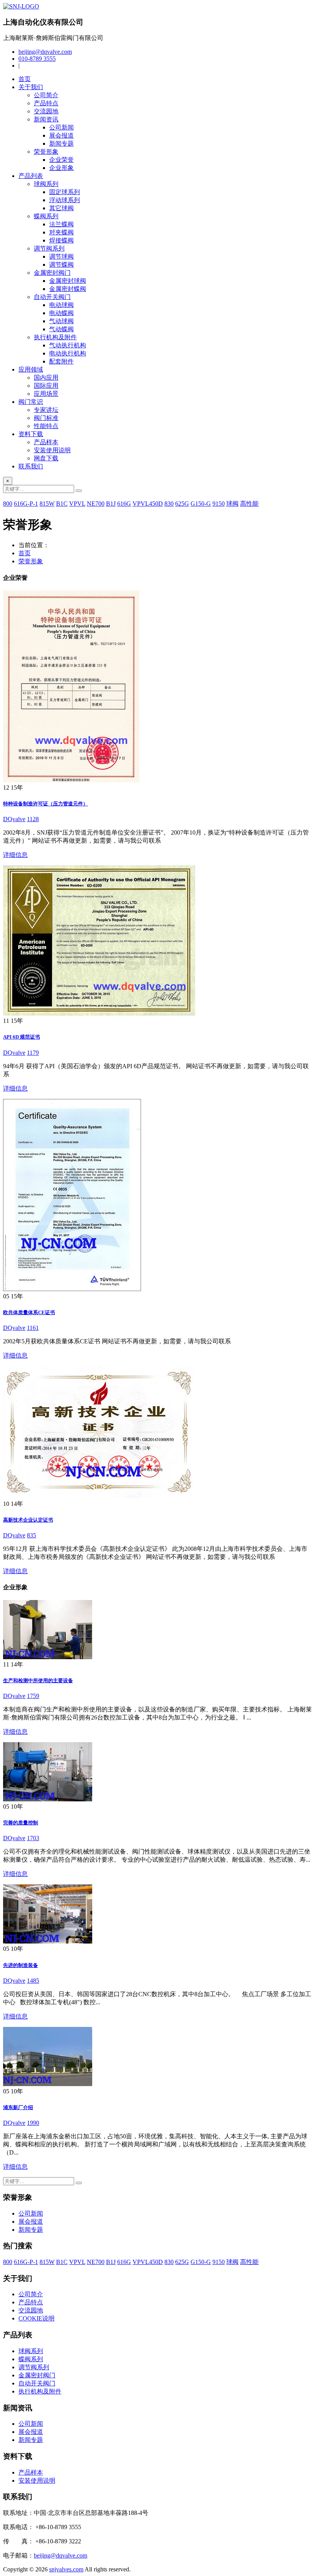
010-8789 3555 (37, 59)
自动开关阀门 (52, 297)
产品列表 (31, 176)
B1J (111, 504)
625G (182, 504)
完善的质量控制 (21, 1823)
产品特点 (46, 103)
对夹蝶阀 (61, 232)
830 (169, 504)
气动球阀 (61, 321)
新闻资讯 (46, 119)
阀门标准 (46, 418)
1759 (33, 1696)
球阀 (232, 504)
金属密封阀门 (52, 273)
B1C (62, 504)
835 (31, 1535)
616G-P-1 (26, 504)
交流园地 (46, 111)
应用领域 (31, 369)
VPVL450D (148, 504)
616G (124, 504)
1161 (33, 1328)
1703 (33, 1838)
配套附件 (61, 361)
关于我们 (31, 87)
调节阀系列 (49, 248)
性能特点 (46, 426)
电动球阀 (61, 305)
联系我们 (31, 466)
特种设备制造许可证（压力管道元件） (46, 804)
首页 (25, 79)
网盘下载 (46, 458)
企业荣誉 (61, 160)
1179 (33, 1053)
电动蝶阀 (61, 313)
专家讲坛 (46, 410)
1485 (33, 1981)
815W (47, 504)
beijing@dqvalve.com (45, 52)
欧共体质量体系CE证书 (29, 1312)
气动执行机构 (68, 345)
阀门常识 (31, 402)
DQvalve (14, 819)
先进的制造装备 (21, 1965)
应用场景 (46, 394)
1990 (33, 2123)
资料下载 (31, 434)
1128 (33, 819)
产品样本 (46, 442)
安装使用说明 (52, 450)
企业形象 (61, 168)
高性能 (249, 504)
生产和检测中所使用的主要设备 (38, 1681)
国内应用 (46, 378)
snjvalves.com (66, 2569)
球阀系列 (46, 184)
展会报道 (61, 135)
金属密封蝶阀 (68, 289)
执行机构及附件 (55, 337)
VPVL (77, 504)
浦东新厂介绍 (18, 2107)
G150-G (201, 504)
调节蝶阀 (61, 265)
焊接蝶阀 (61, 240)
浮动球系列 (65, 200)
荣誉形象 (46, 152)
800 (8, 504)
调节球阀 (61, 256)
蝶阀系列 (46, 216)
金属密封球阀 (68, 281)
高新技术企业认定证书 (28, 1520)
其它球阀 (61, 208)
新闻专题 (61, 144)
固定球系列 (65, 192)
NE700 (96, 504)
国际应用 (46, 386)
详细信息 (15, 855)
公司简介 (46, 95)
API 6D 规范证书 (22, 1037)
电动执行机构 (68, 353)
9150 (219, 504)
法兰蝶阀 (61, 224)
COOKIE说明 (36, 2318)
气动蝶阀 (61, 329)
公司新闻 (61, 127)
